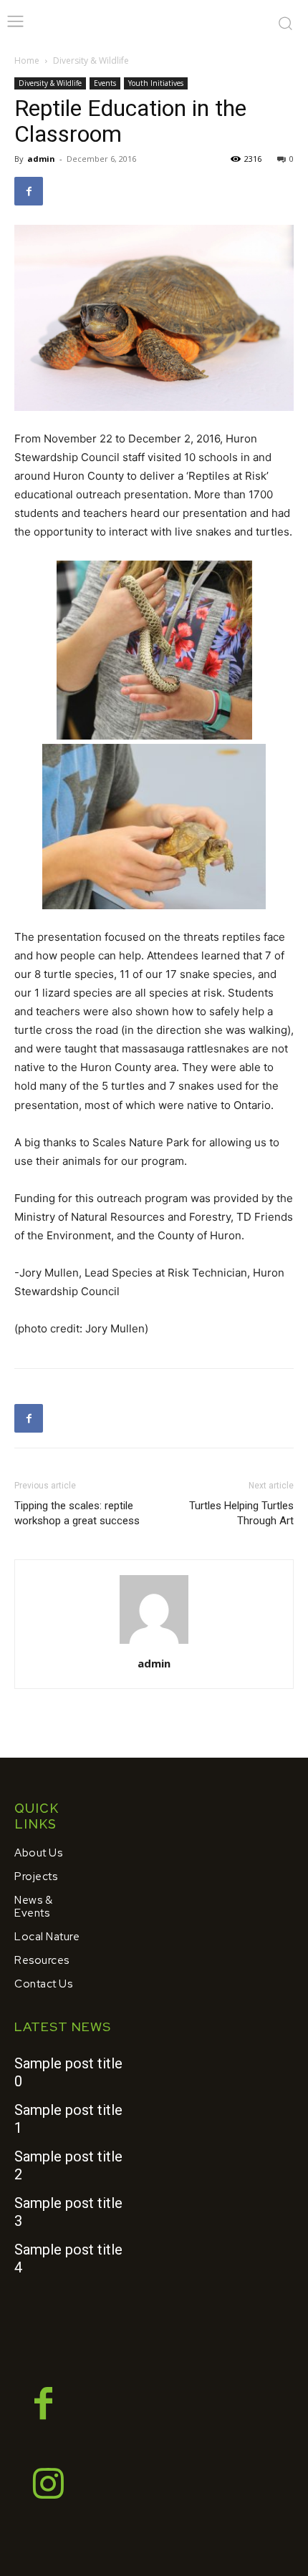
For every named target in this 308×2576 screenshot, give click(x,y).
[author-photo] (154, 1643)
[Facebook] (29, 191)
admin (41, 159)
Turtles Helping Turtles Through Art (241, 1513)
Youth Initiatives (156, 83)
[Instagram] (49, 2486)
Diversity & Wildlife (91, 60)
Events (105, 83)
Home (27, 60)
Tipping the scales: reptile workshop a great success (77, 1513)
